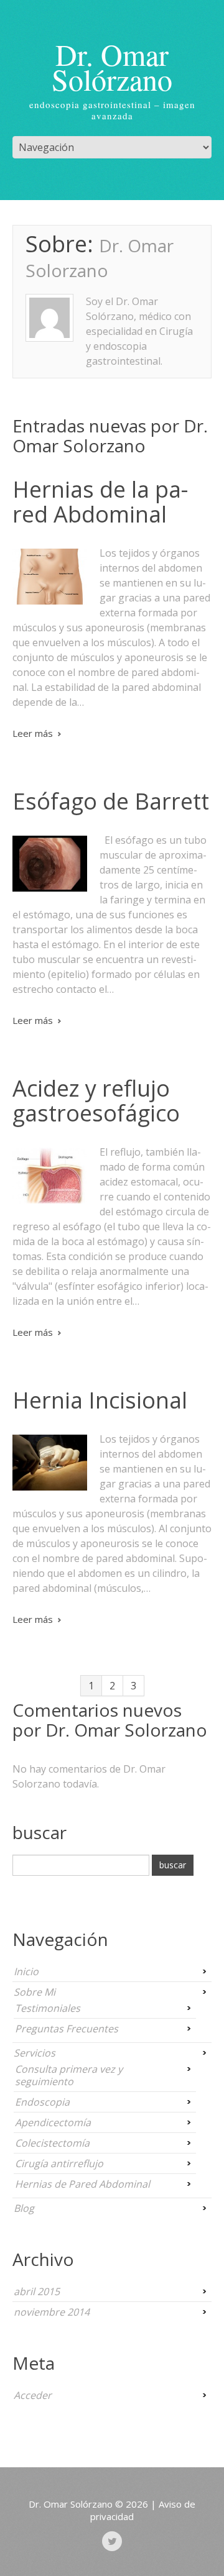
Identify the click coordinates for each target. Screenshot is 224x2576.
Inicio (26, 1971)
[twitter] (112, 2541)
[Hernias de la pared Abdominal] (50, 577)
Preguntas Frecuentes (67, 2029)
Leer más (33, 733)
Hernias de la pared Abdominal (100, 502)
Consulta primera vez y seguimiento (69, 2075)
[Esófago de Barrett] (50, 864)
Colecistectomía (52, 2143)
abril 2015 (37, 2291)
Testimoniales (48, 2008)
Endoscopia (42, 2102)
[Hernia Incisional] (50, 1463)
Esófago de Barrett (111, 801)
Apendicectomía (53, 2122)
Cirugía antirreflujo (59, 2163)
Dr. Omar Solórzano (112, 66)
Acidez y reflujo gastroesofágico (96, 1101)
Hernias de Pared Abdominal (82, 2184)
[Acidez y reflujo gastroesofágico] (50, 1176)
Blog (24, 2208)
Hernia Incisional (100, 1400)
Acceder (33, 2395)
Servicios (35, 2053)
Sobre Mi (35, 1992)
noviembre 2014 (52, 2312)
